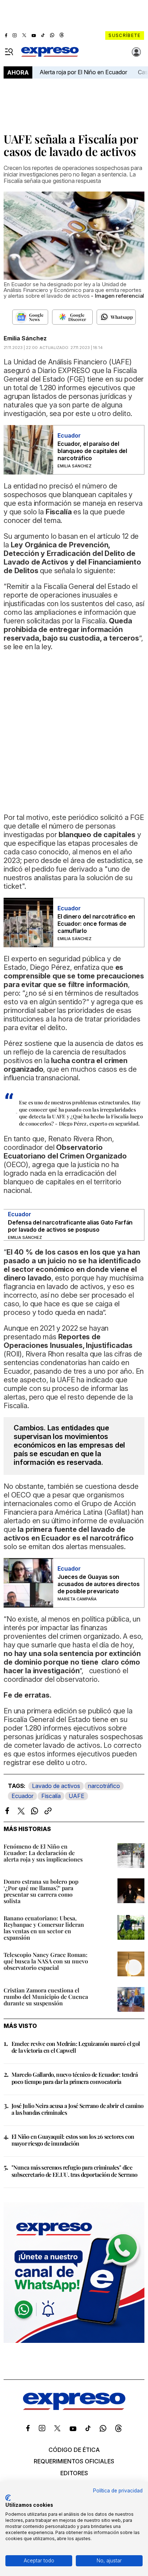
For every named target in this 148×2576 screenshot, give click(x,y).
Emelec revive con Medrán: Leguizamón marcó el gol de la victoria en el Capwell (76, 2047)
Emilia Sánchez (25, 338)
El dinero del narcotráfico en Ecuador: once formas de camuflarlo (96, 924)
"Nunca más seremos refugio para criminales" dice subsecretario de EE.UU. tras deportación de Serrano (74, 2171)
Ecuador (22, 1796)
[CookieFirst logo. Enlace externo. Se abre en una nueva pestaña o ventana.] (8, 2498)
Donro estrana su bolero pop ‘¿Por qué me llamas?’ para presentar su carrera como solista (41, 1891)
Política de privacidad (118, 2491)
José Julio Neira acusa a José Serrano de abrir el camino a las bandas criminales (77, 2109)
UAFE (77, 1796)
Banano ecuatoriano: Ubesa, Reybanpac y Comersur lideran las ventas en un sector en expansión (44, 1928)
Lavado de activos (56, 1786)
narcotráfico (104, 1786)
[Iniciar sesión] (137, 52)
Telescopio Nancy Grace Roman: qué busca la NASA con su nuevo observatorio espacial (46, 1961)
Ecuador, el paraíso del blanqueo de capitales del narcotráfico (92, 451)
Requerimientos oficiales (74, 2461)
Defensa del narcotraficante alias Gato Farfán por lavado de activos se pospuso (70, 1226)
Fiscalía (51, 1796)
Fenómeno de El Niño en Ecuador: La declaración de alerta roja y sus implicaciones (43, 1853)
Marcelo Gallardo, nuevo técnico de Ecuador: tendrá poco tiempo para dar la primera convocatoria (75, 2078)
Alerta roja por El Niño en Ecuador (83, 72)
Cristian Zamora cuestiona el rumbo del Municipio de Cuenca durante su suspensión (46, 1997)
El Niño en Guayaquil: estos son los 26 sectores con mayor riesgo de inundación (73, 2140)
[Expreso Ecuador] (74, 2408)
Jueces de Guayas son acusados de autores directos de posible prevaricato (98, 1584)
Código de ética (74, 2450)
